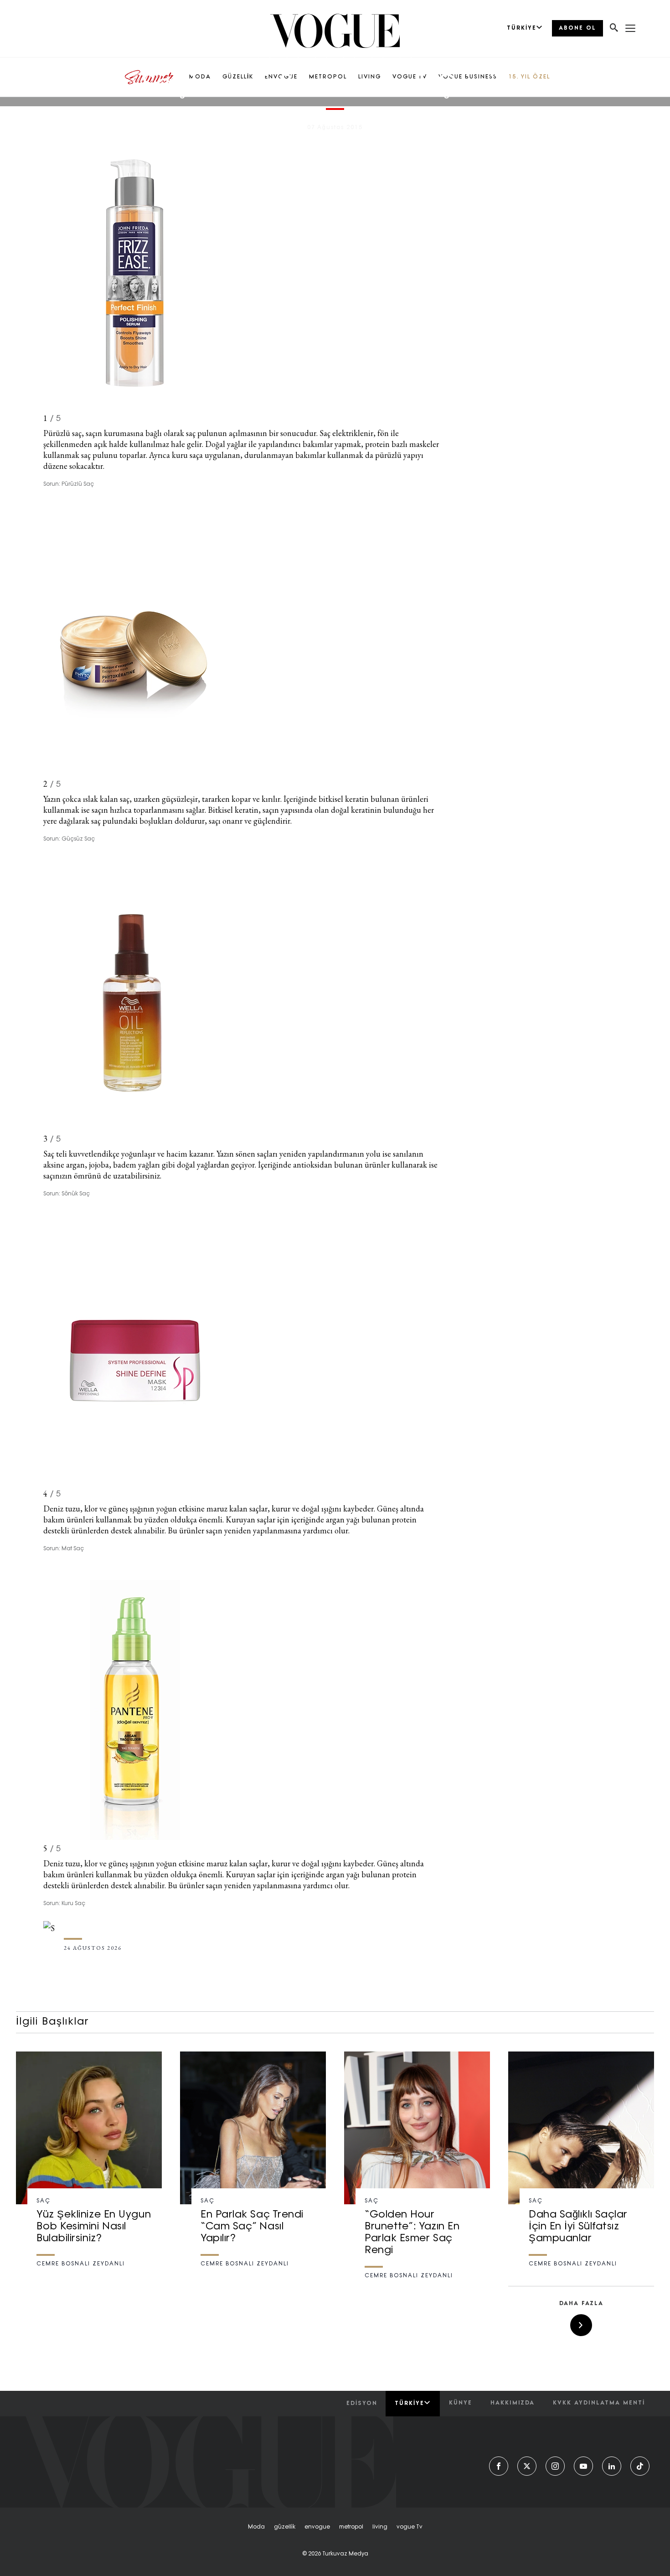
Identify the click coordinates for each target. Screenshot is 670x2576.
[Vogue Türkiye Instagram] (555, 2466)
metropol (351, 2527)
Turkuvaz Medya (345, 2554)
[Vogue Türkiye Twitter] (527, 2466)
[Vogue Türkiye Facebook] (499, 2466)
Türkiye (410, 2404)
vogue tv (410, 2527)
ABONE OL (577, 28)
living (380, 2527)
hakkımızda (513, 2403)
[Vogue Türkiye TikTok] (640, 2466)
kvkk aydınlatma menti (599, 2403)
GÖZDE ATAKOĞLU (353, 118)
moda (256, 2527)
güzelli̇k (285, 2527)
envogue (317, 2527)
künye (461, 2403)
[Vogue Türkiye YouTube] (583, 2466)
